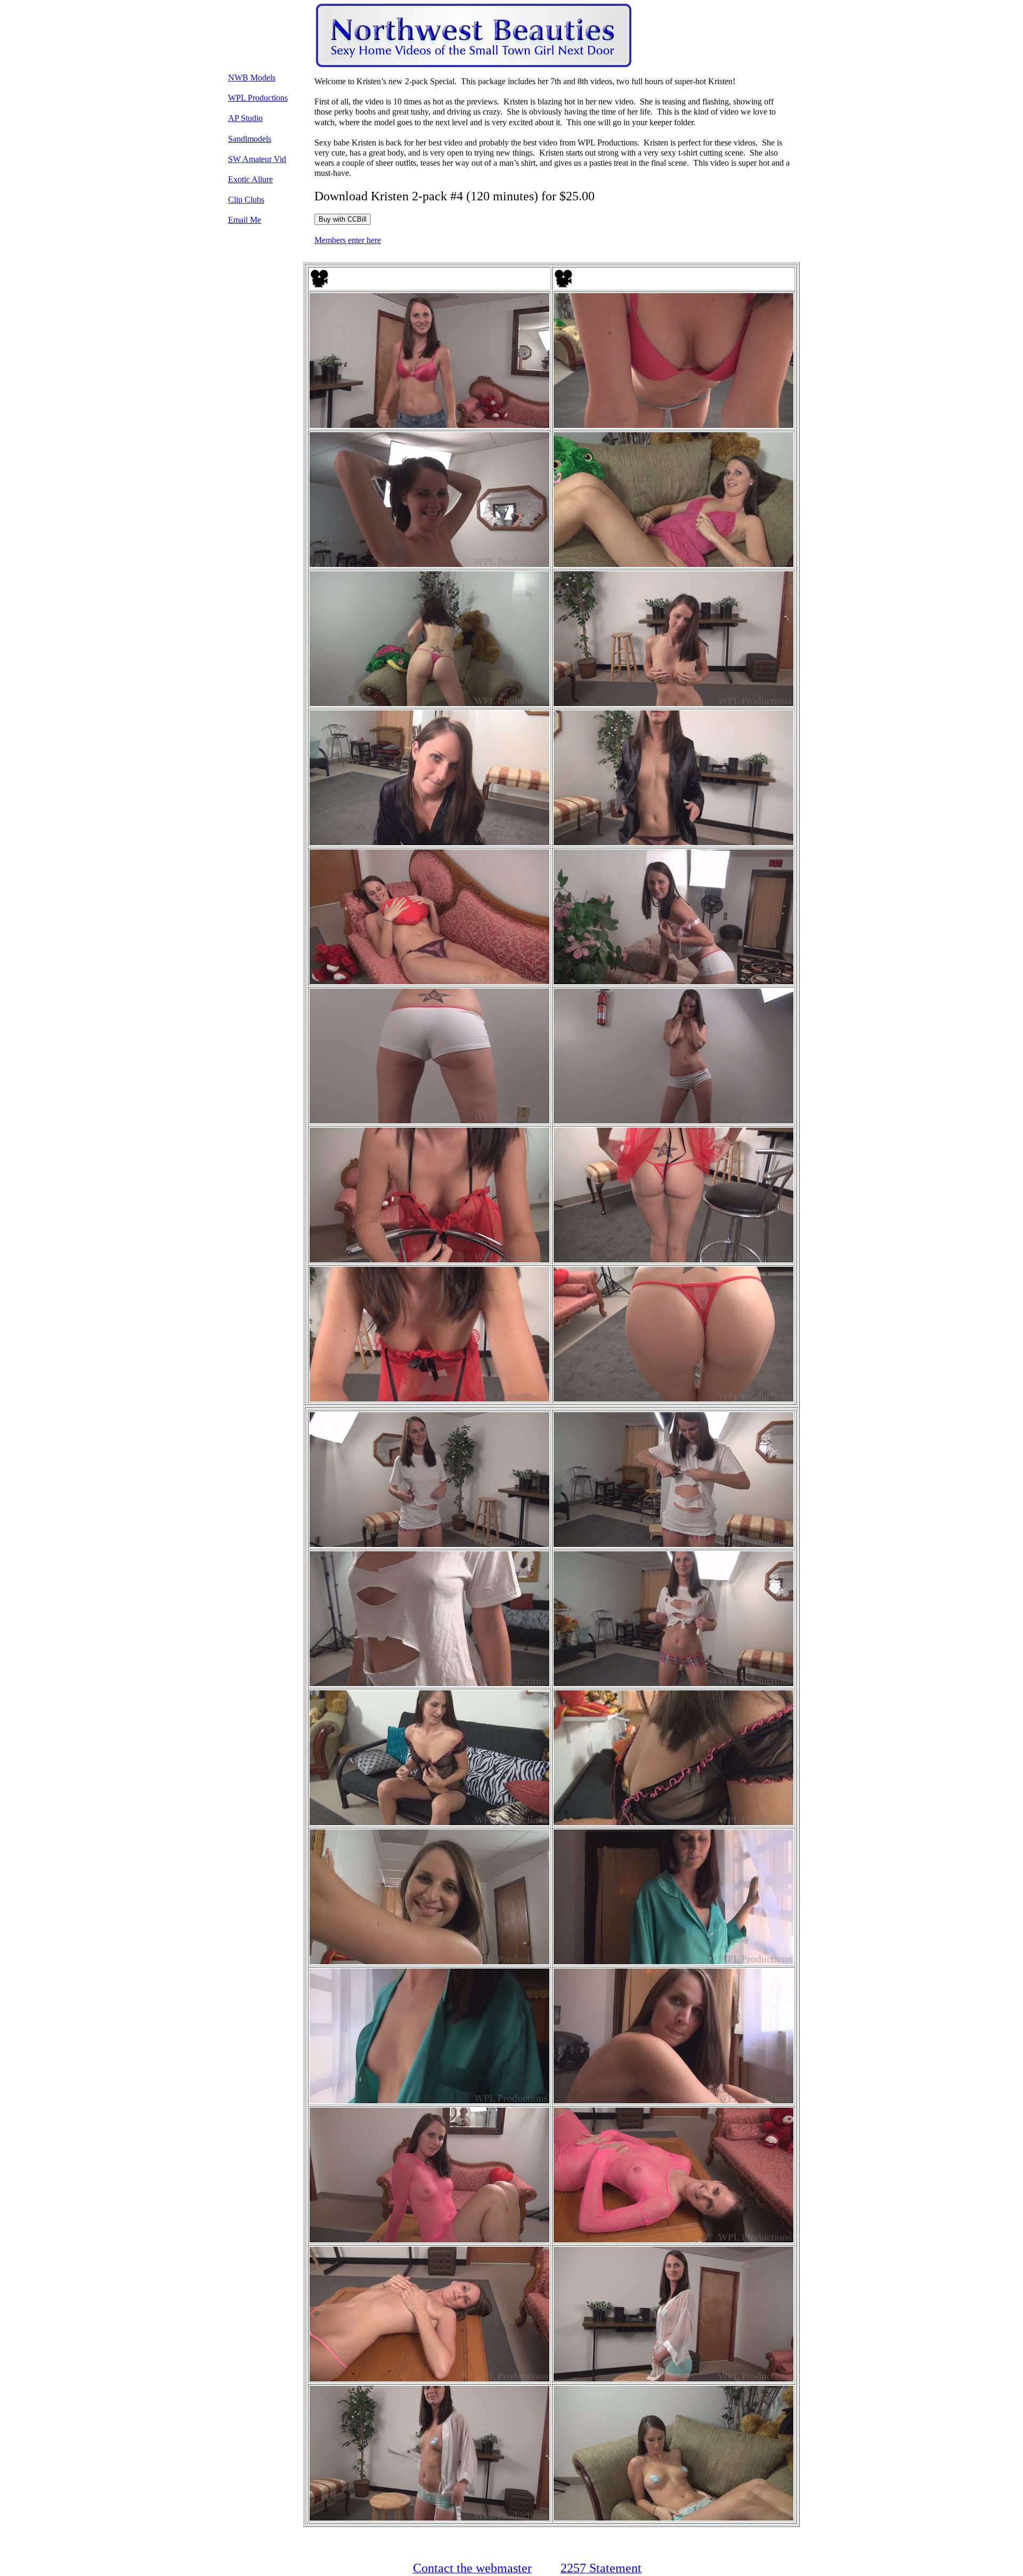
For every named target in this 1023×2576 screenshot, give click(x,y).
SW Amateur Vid (257, 159)
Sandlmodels (250, 139)
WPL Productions (258, 98)
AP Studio (245, 118)
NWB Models (252, 78)
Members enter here (348, 240)
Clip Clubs (246, 200)
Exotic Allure (250, 179)
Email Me (245, 220)
